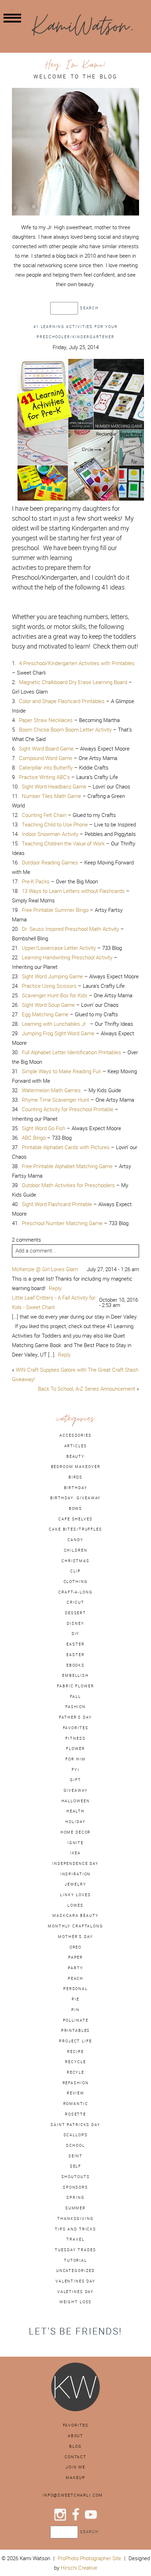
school (75, 2145)
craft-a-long (75, 1592)
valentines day (75, 2281)
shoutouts (76, 2177)
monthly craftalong (75, 1926)
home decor (76, 1832)
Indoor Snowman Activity (50, 834)
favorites (76, 1728)
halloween (76, 1801)
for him (75, 1759)
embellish (75, 1675)
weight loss (76, 2302)
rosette (75, 2114)
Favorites (76, 2425)
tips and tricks (75, 2229)
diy (76, 1634)
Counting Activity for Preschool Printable (68, 1109)
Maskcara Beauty (75, 1915)
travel (75, 2239)
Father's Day (75, 1717)
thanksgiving (75, 2218)
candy (75, 1540)
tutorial (75, 2260)
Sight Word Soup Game (48, 1005)
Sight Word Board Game (47, 749)
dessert (75, 1613)
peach (75, 1978)
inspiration (76, 1874)
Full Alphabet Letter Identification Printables (71, 1052)
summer (75, 2208)
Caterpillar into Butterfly (46, 768)
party (75, 1968)
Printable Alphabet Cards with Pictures (66, 1147)
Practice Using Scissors (49, 986)
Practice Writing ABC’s (44, 777)
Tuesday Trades (75, 2250)
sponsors (75, 2187)
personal (75, 1989)
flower (75, 1749)
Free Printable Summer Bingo (55, 910)
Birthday (76, 1488)
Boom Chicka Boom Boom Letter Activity (65, 730)
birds (75, 1477)
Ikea (75, 1853)
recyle (75, 2072)
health (75, 1811)
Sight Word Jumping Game (52, 976)
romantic (76, 2104)
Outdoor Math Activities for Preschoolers (68, 1185)
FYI (75, 1770)
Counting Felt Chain (44, 815)
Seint (75, 2156)
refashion (76, 2083)
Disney (75, 1623)
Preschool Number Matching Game (62, 1223)
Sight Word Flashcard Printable (57, 1204)
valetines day (75, 2292)
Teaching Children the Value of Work (63, 843)
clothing (76, 1582)
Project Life (75, 2041)
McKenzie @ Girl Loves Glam (45, 1269)
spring (75, 2197)
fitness (75, 1738)
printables (76, 2030)
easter (75, 1644)
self (75, 2166)
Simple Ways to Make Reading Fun (61, 1071)
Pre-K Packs (36, 881)
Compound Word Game (46, 758)
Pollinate (76, 2020)
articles (76, 1446)
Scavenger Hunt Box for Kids (55, 995)
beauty (75, 1456)
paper (75, 1957)
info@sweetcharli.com (73, 2495)
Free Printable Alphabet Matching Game (67, 1166)
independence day (75, 1863)
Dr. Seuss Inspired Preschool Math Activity (70, 929)
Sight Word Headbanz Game (54, 787)
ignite (75, 1843)
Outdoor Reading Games (50, 862)
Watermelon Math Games (53, 1090)
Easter (75, 1655)
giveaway (76, 1790)
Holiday (75, 1822)
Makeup (75, 2478)
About (75, 2436)
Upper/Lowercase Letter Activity (59, 948)
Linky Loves (75, 1895)
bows (75, 1508)
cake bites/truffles (75, 1529)
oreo (75, 1947)
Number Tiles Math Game (51, 796)
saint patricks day (75, 2125)
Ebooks (75, 1665)
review (75, 2093)
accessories (75, 1435)
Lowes (75, 1905)
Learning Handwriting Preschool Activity (67, 957)
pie (75, 1999)
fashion (75, 1707)
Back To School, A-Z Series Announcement (87, 1389)
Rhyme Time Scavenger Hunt (55, 1100)
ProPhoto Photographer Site (89, 2558)
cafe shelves (75, 1519)
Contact (75, 2457)
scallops (76, 2135)
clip (75, 1571)
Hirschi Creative (79, 2568)
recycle (75, 2062)
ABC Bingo (34, 1138)
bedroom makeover (76, 1467)
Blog (75, 2446)
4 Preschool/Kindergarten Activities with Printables (77, 663)
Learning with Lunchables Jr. (56, 1024)
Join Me (75, 2467)
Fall (75, 1696)
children (76, 1550)
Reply (55, 1288)
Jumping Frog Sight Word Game (58, 1033)
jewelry (75, 1884)
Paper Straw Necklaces (46, 720)
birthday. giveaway (76, 1498)
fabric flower (75, 1686)
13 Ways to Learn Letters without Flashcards (73, 891)
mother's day (75, 1937)
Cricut (75, 1602)
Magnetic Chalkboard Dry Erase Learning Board (73, 682)
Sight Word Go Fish (44, 1128)
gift (75, 1780)
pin (75, 2010)
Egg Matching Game (45, 1014)
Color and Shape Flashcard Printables (62, 701)
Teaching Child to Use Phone (55, 825)
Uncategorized (75, 2271)
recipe (75, 2052)
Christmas (75, 1561)
